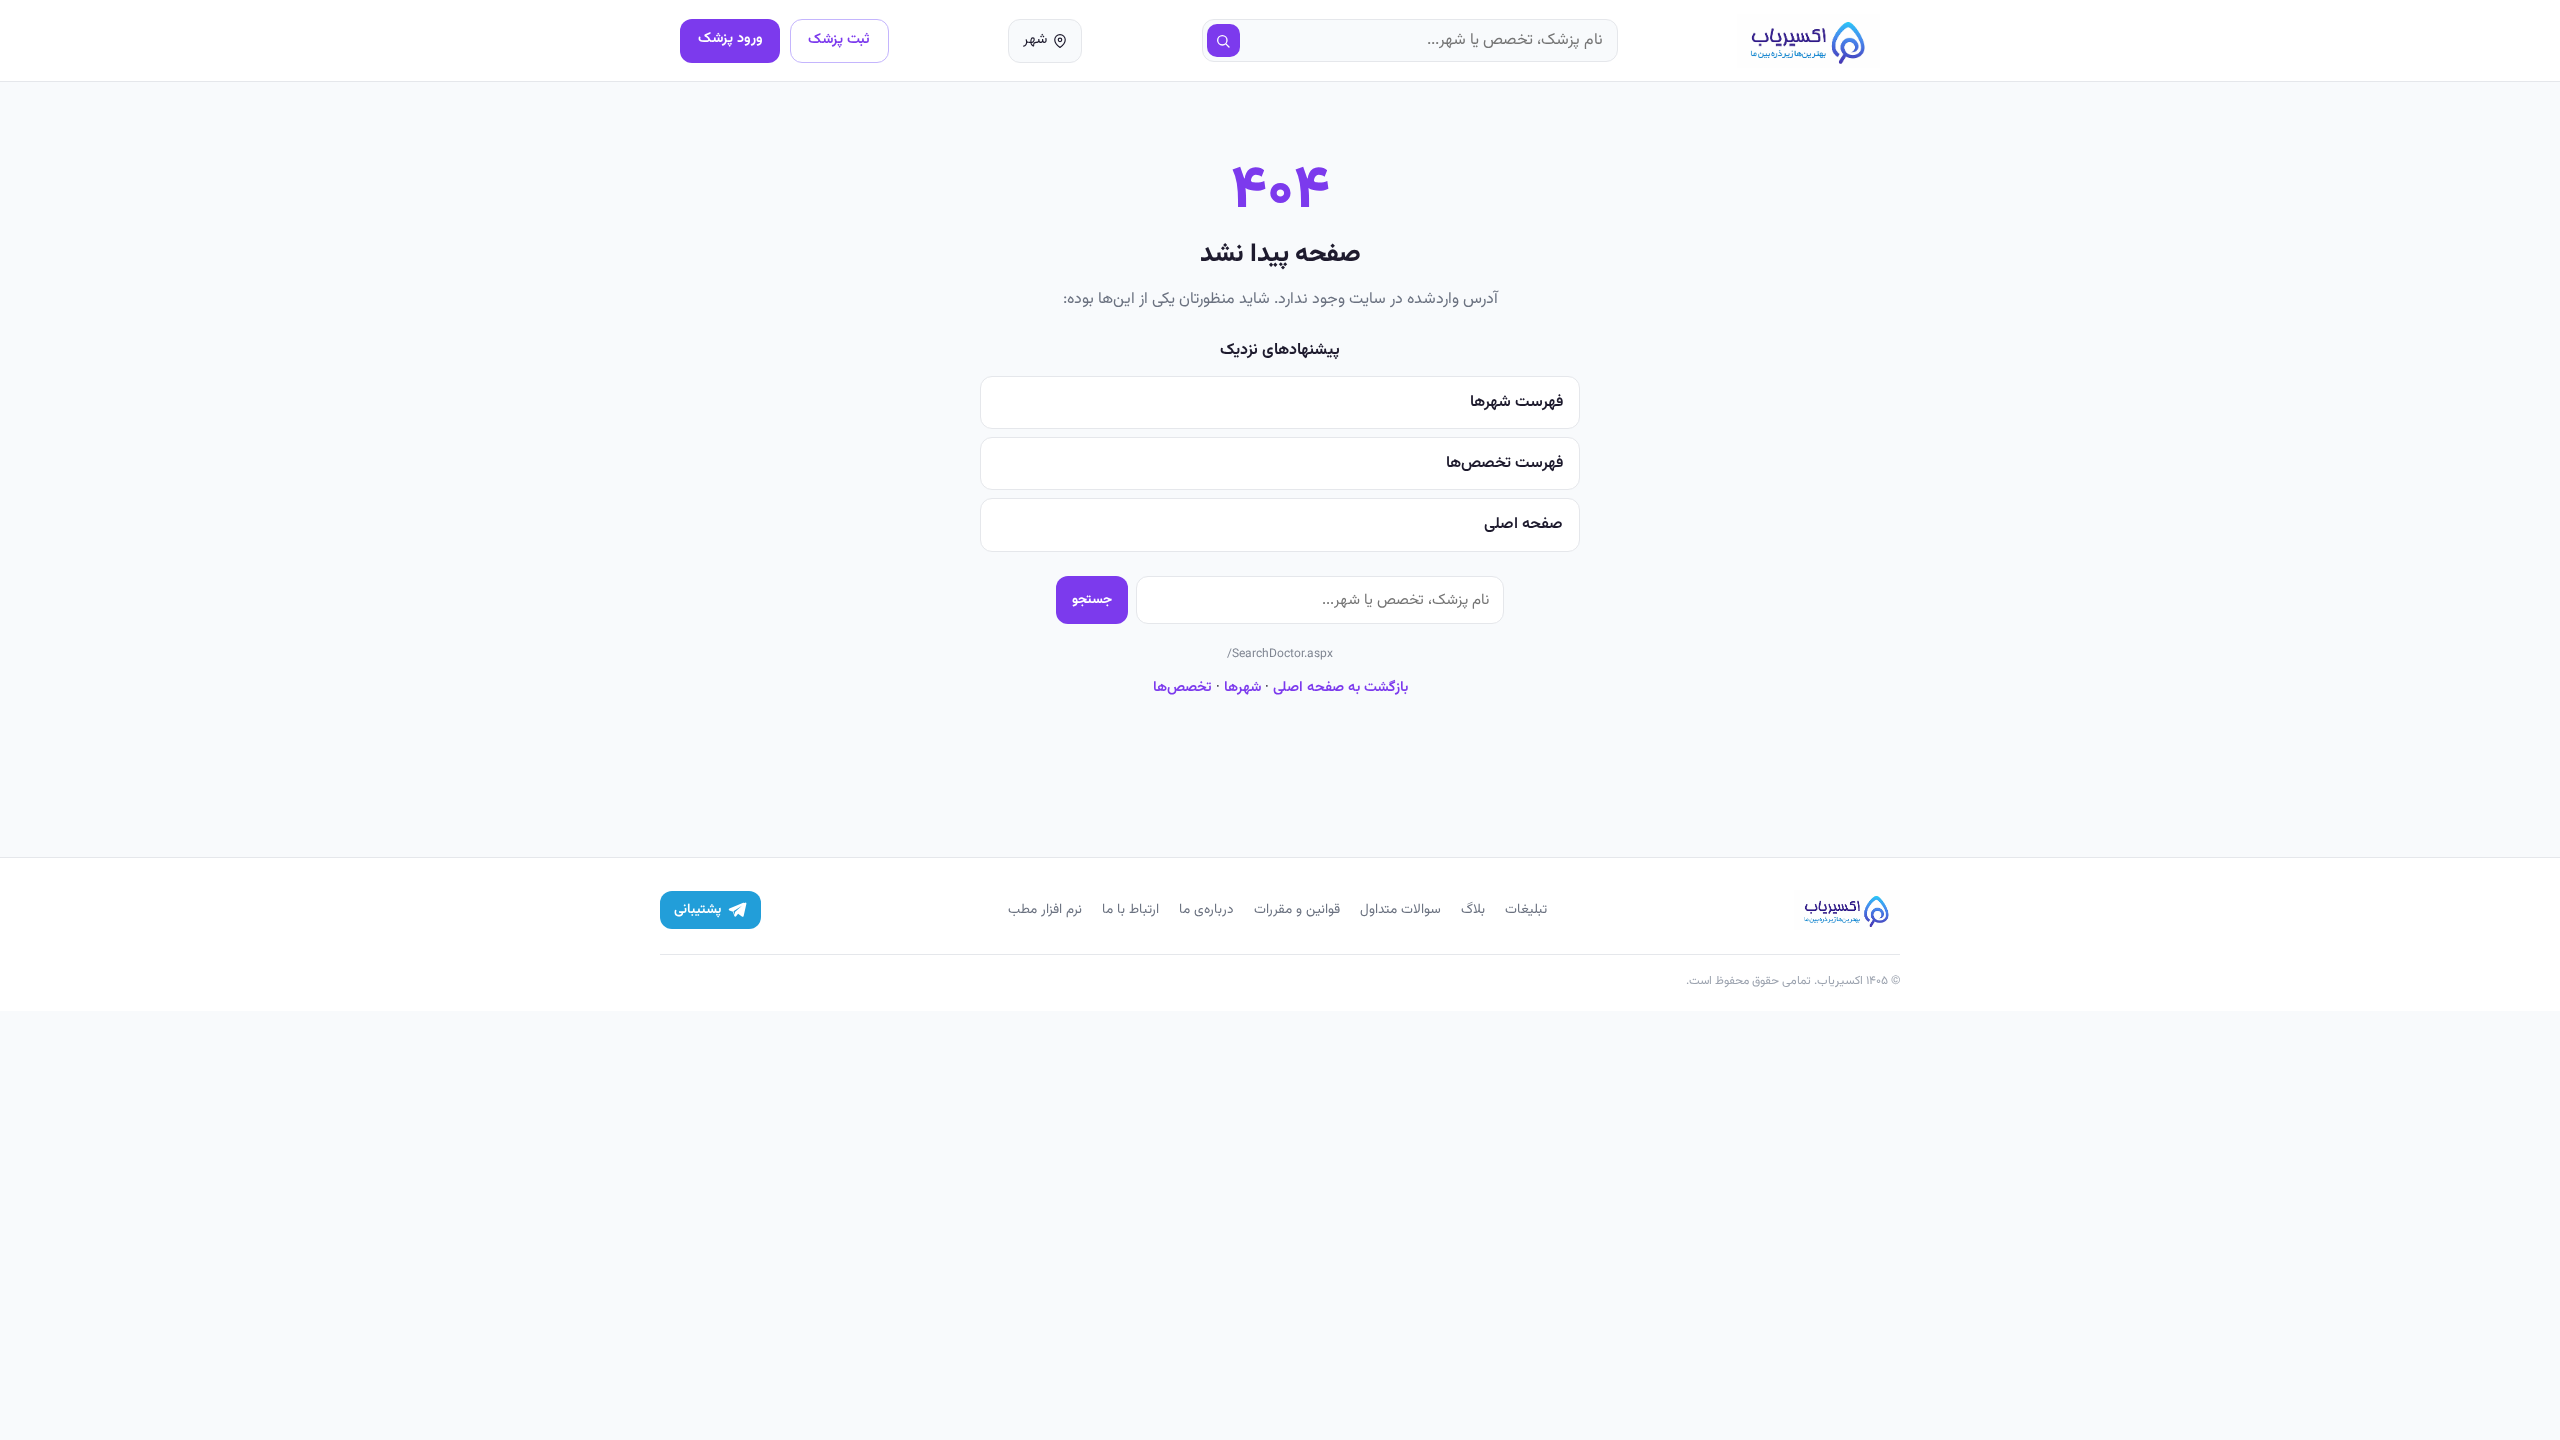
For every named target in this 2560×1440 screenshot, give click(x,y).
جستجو (1092, 599)
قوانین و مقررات (1297, 909)
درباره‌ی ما (1206, 909)
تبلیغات (1526, 909)
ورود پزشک (730, 38)
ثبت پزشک (839, 39)
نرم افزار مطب (1045, 909)
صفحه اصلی (1523, 524)
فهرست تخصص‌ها (1504, 463)
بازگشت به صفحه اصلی (1340, 687)
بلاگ (1473, 909)
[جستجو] (1224, 41)
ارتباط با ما (1130, 909)
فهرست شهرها (1516, 402)
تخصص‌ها (1182, 687)
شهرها (1242, 687)
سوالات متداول (1400, 909)
